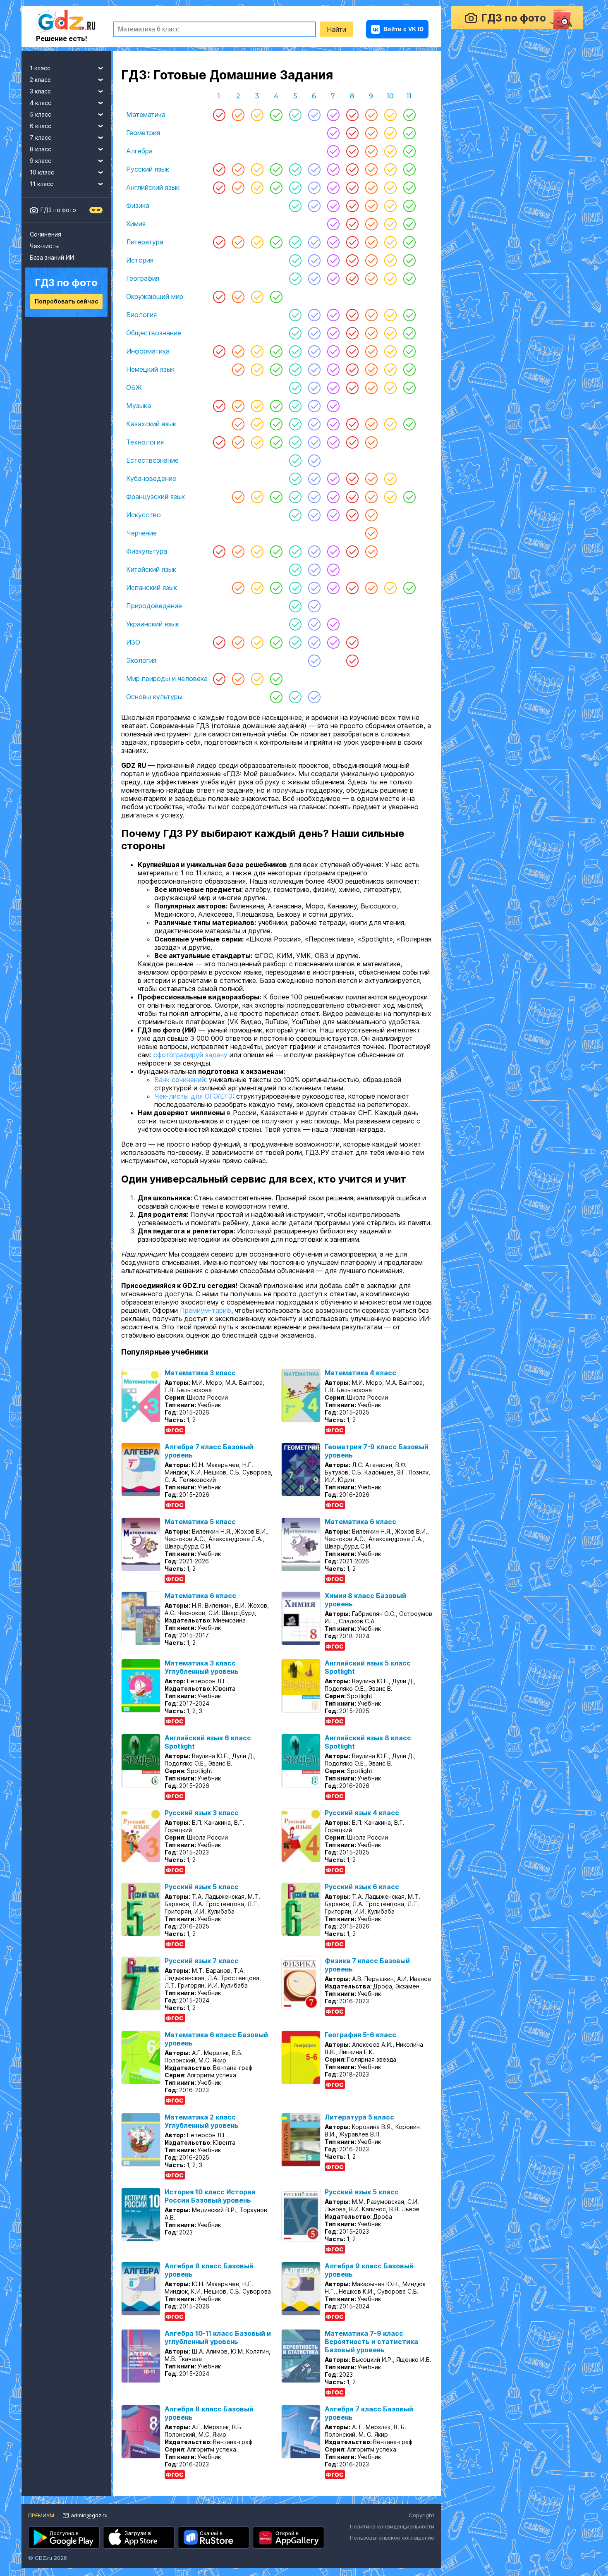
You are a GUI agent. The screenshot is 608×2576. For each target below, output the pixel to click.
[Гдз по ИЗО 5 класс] (295, 642)
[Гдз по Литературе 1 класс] (219, 242)
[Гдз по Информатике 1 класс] (219, 351)
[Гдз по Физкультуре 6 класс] (314, 551)
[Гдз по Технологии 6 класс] (314, 442)
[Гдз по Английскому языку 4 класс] (276, 187)
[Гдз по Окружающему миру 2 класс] (238, 296)
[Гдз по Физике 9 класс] (371, 206)
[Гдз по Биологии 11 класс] (409, 315)
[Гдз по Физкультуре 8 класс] (352, 551)
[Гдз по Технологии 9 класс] (371, 442)
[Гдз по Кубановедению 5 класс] (295, 478)
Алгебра (139, 151)
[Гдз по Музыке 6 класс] (314, 406)
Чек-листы (45, 246)
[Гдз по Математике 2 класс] (238, 115)
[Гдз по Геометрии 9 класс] (371, 133)
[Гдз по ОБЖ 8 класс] (352, 387)
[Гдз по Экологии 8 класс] (352, 660)
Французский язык (156, 497)
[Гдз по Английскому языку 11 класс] (409, 187)
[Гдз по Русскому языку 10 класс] (390, 169)
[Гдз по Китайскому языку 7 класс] (333, 569)
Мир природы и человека (167, 679)
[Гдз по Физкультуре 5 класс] (295, 551)
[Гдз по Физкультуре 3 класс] (257, 551)
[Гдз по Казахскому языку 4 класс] (276, 424)
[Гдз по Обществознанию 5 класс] (295, 333)
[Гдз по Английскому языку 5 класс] (295, 187)
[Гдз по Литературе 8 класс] (352, 242)
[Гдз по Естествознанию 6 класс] (314, 460)
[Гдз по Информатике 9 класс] (371, 351)
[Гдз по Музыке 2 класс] (238, 406)
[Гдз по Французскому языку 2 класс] (238, 497)
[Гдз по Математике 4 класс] (276, 115)
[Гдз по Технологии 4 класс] (276, 442)
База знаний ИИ (52, 257)
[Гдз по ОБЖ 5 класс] (295, 387)
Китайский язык (151, 569)
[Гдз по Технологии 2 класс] (238, 442)
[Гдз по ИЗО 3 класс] (257, 642)
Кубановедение (151, 478)
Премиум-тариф (206, 1322)
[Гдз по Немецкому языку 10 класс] (390, 369)
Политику (312, 2507)
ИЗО (133, 642)
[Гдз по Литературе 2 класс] (238, 242)
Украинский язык (153, 624)
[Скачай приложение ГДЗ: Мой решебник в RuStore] (214, 2549)
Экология (141, 660)
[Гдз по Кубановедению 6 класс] (314, 478)
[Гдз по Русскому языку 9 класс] (371, 169)
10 (390, 96)
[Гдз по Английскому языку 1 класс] (219, 187)
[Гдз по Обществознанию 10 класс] (390, 333)
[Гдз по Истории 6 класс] (314, 260)
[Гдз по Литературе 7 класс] (333, 242)
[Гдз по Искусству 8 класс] (352, 515)
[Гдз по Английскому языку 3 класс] (257, 187)
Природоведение (154, 606)
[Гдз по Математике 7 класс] (333, 115)
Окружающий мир (155, 296)
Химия (136, 224)
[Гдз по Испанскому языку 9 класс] (371, 588)
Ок (393, 2507)
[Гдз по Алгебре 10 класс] (390, 151)
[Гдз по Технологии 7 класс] (333, 442)
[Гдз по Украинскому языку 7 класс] (333, 624)
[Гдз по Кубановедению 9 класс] (371, 478)
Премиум (41, 2527)
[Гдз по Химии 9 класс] (371, 224)
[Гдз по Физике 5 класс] (295, 206)
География (143, 278)
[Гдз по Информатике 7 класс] (333, 351)
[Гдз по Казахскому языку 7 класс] (333, 424)
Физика (138, 206)
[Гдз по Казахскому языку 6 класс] (314, 424)
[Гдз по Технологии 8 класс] (352, 442)
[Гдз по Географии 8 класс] (352, 278)
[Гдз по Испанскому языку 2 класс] (238, 588)
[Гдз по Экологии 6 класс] (314, 660)
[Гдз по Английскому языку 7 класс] (333, 187)
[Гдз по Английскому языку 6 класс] (314, 187)
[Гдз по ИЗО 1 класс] (219, 642)
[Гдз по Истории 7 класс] (333, 260)
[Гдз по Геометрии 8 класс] (352, 133)
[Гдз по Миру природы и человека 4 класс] (276, 679)
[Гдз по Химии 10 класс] (390, 224)
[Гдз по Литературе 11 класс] (409, 242)
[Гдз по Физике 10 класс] (390, 206)
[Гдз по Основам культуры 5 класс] (295, 697)
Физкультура (147, 551)
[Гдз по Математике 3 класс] (257, 115)
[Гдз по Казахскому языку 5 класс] (295, 424)
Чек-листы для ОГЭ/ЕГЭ (193, 1108)
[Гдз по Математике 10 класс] (390, 115)
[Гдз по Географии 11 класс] (409, 278)
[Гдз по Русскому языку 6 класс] (314, 169)
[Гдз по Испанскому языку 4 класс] (276, 588)
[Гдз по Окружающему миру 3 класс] (257, 296)
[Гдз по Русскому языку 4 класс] (276, 169)
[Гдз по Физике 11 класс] (409, 206)
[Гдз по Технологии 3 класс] (257, 442)
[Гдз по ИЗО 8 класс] (352, 642)
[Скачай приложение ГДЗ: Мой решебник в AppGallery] (288, 2549)
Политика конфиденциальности (392, 2538)
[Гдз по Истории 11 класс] (409, 260)
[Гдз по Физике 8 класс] (352, 206)
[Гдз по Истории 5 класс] (295, 260)
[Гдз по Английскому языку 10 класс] (390, 187)
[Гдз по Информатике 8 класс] (352, 351)
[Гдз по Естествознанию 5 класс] (295, 460)
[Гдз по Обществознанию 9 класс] (371, 333)
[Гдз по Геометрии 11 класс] (409, 133)
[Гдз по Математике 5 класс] (295, 115)
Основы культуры (154, 697)
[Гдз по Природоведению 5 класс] (295, 606)
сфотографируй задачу (190, 1066)
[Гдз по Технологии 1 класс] (219, 442)
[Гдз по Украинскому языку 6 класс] (314, 624)
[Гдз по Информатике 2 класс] (238, 351)
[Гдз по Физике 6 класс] (314, 206)
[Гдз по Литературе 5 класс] (295, 242)
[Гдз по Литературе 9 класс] (371, 242)
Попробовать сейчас (66, 301)
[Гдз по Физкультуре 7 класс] (333, 551)
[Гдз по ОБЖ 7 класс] (333, 387)
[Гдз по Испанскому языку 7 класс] (333, 588)
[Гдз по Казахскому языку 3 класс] (257, 424)
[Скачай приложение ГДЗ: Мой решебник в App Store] (139, 2549)
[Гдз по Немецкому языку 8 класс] (352, 369)
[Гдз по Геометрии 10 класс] (390, 133)
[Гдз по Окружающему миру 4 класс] (276, 296)
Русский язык (148, 169)
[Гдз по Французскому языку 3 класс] (257, 497)
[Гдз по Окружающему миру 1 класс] (219, 296)
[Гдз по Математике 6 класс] (314, 115)
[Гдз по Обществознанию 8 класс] (352, 333)
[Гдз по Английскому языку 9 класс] (371, 187)
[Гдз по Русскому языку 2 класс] (238, 169)
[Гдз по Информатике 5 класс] (295, 351)
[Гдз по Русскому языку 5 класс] (295, 169)
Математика (146, 115)
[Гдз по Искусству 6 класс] (314, 515)
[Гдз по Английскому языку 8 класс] (352, 187)
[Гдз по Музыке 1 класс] (219, 406)
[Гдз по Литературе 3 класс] (257, 242)
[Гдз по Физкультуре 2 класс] (238, 551)
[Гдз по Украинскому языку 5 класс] (295, 624)
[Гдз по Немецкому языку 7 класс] (333, 369)
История (140, 260)
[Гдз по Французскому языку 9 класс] (371, 497)
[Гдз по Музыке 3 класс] (257, 406)
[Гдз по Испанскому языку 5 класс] (295, 588)
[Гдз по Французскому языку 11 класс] (409, 497)
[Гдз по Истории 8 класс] (352, 260)
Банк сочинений (180, 1091)
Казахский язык (151, 424)
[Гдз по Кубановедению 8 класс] (352, 478)
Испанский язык (152, 588)
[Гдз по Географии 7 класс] (333, 278)
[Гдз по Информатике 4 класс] (276, 351)
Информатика (148, 351)
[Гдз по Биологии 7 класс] (333, 315)
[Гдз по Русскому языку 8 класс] (352, 169)
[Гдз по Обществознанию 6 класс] (314, 333)
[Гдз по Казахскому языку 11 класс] (409, 424)
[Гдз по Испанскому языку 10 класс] (390, 588)
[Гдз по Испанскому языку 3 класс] (257, 588)
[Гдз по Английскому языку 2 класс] (238, 187)
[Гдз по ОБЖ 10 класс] (390, 387)
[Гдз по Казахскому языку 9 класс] (371, 424)
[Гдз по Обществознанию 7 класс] (333, 333)
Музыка (139, 406)
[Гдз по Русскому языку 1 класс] (219, 169)
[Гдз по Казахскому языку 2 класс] (238, 424)
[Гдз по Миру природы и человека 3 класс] (257, 679)
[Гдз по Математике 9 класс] (371, 115)
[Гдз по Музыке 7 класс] (333, 406)
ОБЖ (134, 387)
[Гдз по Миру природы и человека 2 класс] (238, 679)
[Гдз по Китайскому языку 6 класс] (314, 569)
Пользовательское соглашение (392, 2549)
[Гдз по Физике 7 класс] (333, 206)
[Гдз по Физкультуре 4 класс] (276, 551)
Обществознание (154, 333)
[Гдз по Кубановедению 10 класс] (390, 478)
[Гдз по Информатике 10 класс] (390, 351)
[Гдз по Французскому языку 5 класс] (295, 497)
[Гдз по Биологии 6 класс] (314, 315)
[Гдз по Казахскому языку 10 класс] (390, 424)
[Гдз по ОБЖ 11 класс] (409, 387)
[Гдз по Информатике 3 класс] (257, 351)
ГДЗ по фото (58, 210)
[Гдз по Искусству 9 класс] (371, 515)
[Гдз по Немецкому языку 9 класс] (371, 369)
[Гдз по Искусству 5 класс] (295, 515)
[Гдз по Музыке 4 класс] (276, 406)
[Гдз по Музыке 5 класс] (295, 406)
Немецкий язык (150, 369)
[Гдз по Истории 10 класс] (390, 260)
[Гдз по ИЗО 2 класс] (238, 642)
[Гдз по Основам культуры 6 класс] (314, 697)
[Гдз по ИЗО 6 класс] (314, 642)
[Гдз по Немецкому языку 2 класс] (238, 369)
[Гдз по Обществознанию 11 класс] (409, 333)
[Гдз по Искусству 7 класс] (333, 515)
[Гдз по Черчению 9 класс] (371, 533)
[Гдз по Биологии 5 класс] (295, 315)
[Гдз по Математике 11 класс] (409, 115)
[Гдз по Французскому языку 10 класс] (390, 497)
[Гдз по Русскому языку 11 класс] (409, 169)
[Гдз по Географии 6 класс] (314, 278)
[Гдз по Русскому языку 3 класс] (257, 169)
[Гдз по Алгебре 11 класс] (409, 151)
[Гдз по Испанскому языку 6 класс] (314, 588)
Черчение (141, 533)
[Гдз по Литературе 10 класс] (390, 242)
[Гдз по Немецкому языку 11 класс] (409, 369)
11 (409, 96)
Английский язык (153, 187)
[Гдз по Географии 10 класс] (390, 278)
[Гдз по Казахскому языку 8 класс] (352, 424)
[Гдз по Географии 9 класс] (371, 278)
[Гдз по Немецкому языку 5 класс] (295, 369)
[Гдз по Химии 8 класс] (352, 224)
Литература (145, 242)
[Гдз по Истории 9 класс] (371, 260)
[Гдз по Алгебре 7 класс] (333, 151)
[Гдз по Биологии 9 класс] (371, 315)
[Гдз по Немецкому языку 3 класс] (257, 369)
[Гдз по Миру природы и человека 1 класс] (219, 679)
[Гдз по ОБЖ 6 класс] (314, 387)
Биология (141, 315)
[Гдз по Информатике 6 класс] (314, 351)
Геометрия (143, 133)
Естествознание (152, 460)
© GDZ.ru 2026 (48, 2569)
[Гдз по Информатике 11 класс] (409, 351)
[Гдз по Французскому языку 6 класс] (314, 497)
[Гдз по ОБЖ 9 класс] (371, 387)
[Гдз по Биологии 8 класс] (352, 315)
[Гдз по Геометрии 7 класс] (333, 133)
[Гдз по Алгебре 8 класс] (352, 151)
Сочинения (45, 234)
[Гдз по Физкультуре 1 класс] (219, 551)
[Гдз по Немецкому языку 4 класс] (276, 369)
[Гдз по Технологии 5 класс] (295, 442)
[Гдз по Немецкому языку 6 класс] (314, 369)
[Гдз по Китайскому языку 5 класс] (295, 569)
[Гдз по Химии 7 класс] (333, 224)
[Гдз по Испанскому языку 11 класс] (409, 588)
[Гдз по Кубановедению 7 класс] (333, 478)
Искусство (144, 515)
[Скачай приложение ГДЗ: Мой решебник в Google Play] (64, 2549)
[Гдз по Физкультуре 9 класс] (371, 551)
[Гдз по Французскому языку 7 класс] (333, 497)
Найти (336, 29)
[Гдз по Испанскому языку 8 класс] (352, 588)
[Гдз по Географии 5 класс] (295, 278)
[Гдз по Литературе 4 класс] (276, 242)
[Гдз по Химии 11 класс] (409, 224)
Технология (145, 442)
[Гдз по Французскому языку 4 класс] (276, 497)
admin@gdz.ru (89, 2527)
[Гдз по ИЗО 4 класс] (276, 642)
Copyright (421, 2527)
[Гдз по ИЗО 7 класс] (333, 642)
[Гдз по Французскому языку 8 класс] (352, 497)
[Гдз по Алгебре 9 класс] (371, 151)
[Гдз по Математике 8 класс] (352, 115)
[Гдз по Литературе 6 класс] (314, 242)
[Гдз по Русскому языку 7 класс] (333, 169)
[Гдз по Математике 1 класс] (219, 115)
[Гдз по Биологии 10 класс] (390, 315)
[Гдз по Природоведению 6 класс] (314, 606)
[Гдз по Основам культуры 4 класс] (276, 697)
